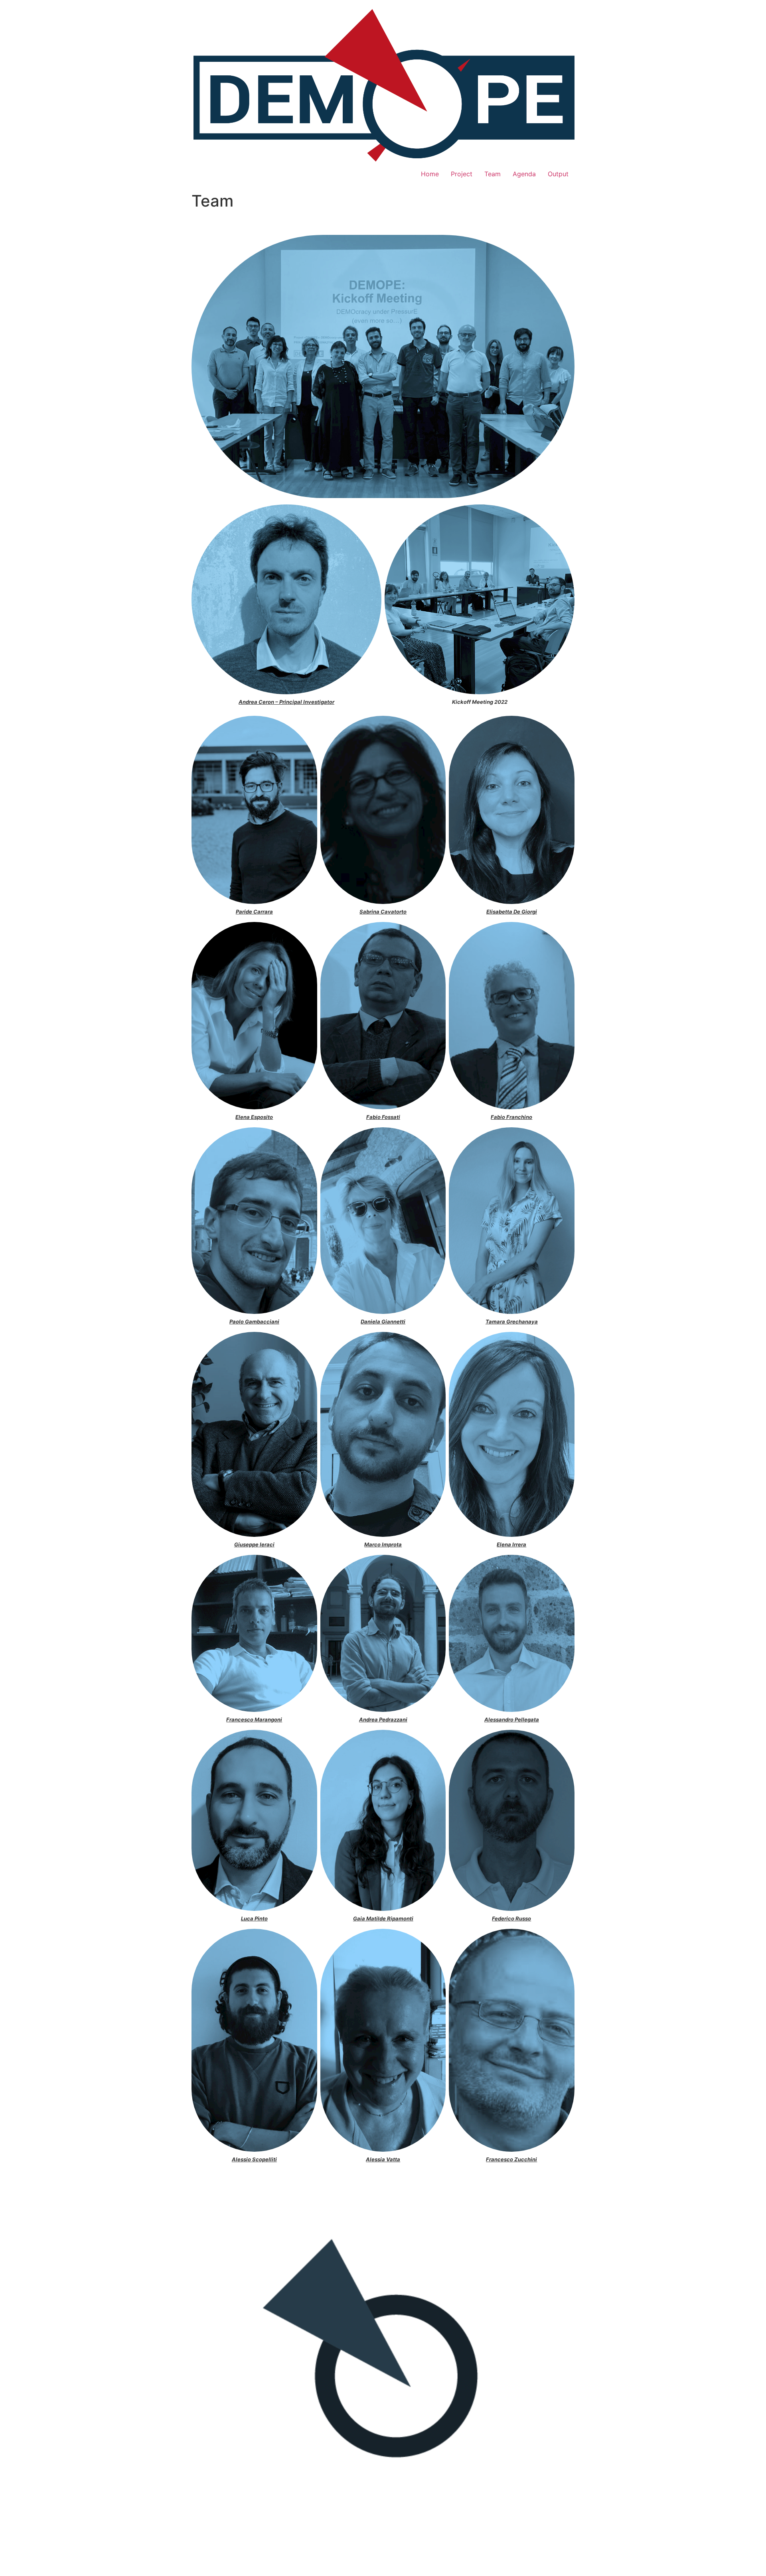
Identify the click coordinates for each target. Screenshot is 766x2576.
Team (493, 174)
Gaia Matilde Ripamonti (383, 1918)
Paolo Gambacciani (254, 1321)
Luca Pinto (254, 1918)
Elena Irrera (512, 1544)
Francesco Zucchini (512, 2159)
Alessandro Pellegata (512, 1719)
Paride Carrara (254, 912)
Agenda (524, 174)
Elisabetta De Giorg (511, 912)
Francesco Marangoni (254, 1719)
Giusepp (245, 1544)
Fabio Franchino (512, 1117)
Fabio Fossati (383, 1117)
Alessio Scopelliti (254, 2159)
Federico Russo (512, 1918)
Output (558, 174)
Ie (262, 1544)
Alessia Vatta (383, 2159)
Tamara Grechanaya (512, 1321)
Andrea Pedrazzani (383, 1719)
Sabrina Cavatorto (383, 912)
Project (462, 174)
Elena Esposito (254, 1117)
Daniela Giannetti (383, 1321)
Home (430, 174)
